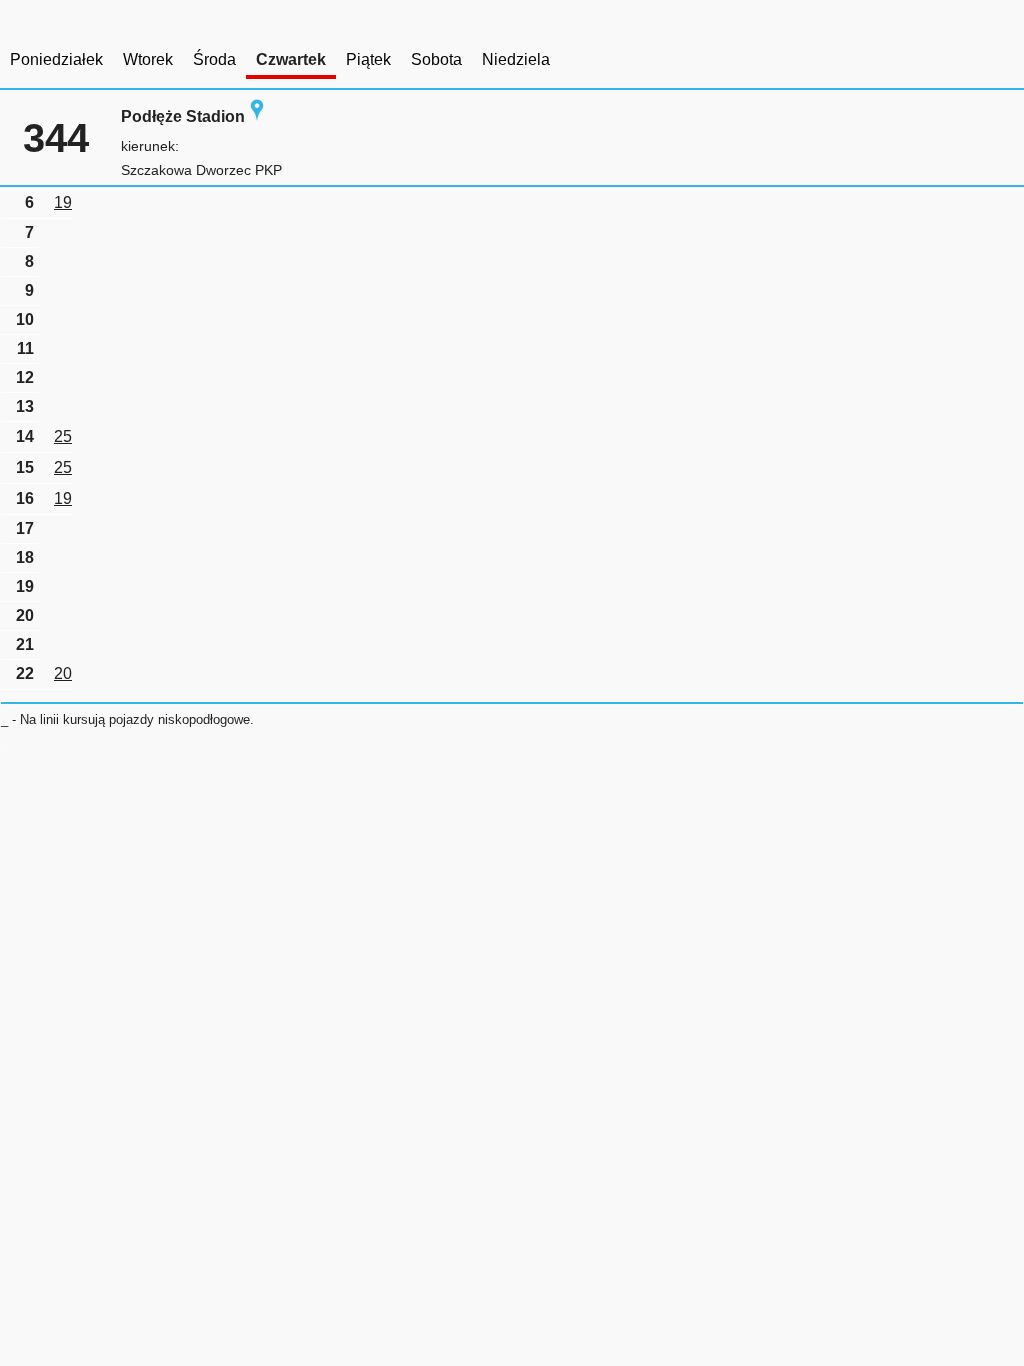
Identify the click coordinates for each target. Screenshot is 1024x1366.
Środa (214, 59)
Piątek (368, 59)
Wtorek (148, 59)
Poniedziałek (56, 59)
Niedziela (516, 59)
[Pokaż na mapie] (257, 116)
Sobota (436, 59)
